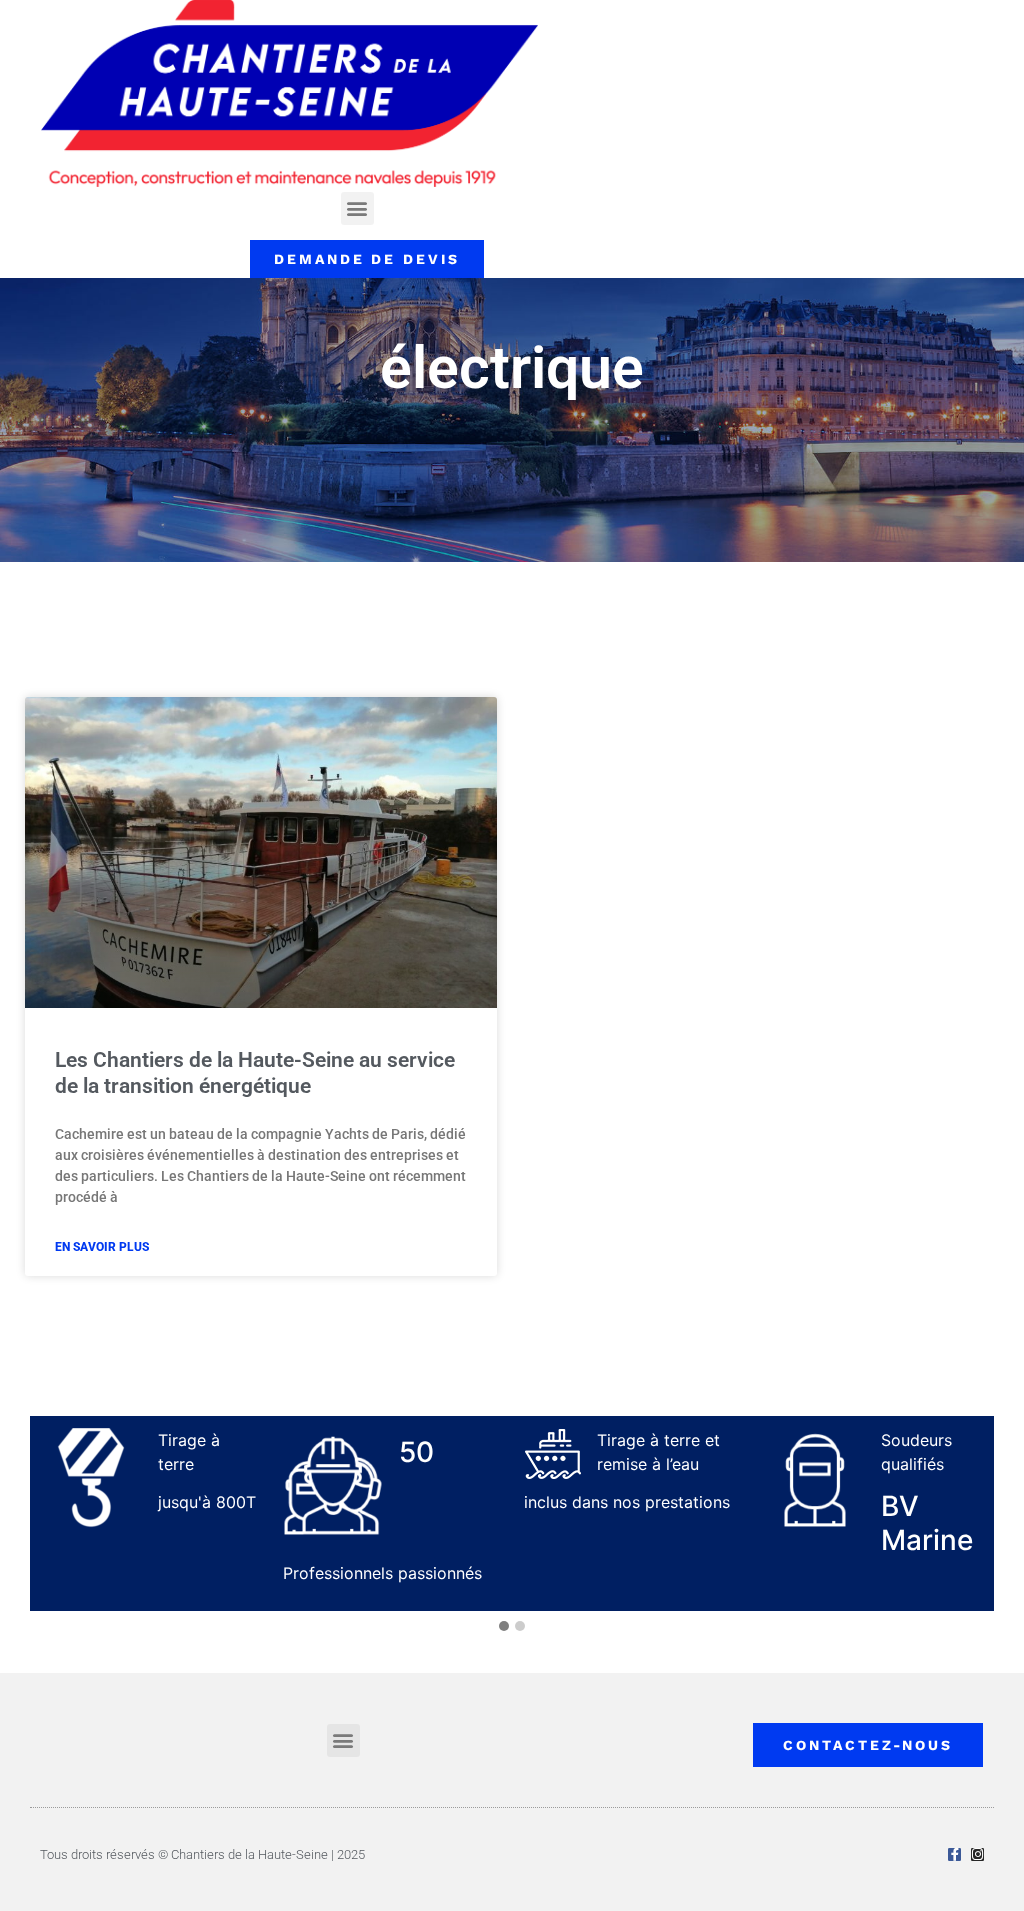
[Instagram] (977, 1854)
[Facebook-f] (954, 1854)
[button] (357, 208)
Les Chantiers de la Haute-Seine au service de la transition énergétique (255, 1072)
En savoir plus (102, 1247)
